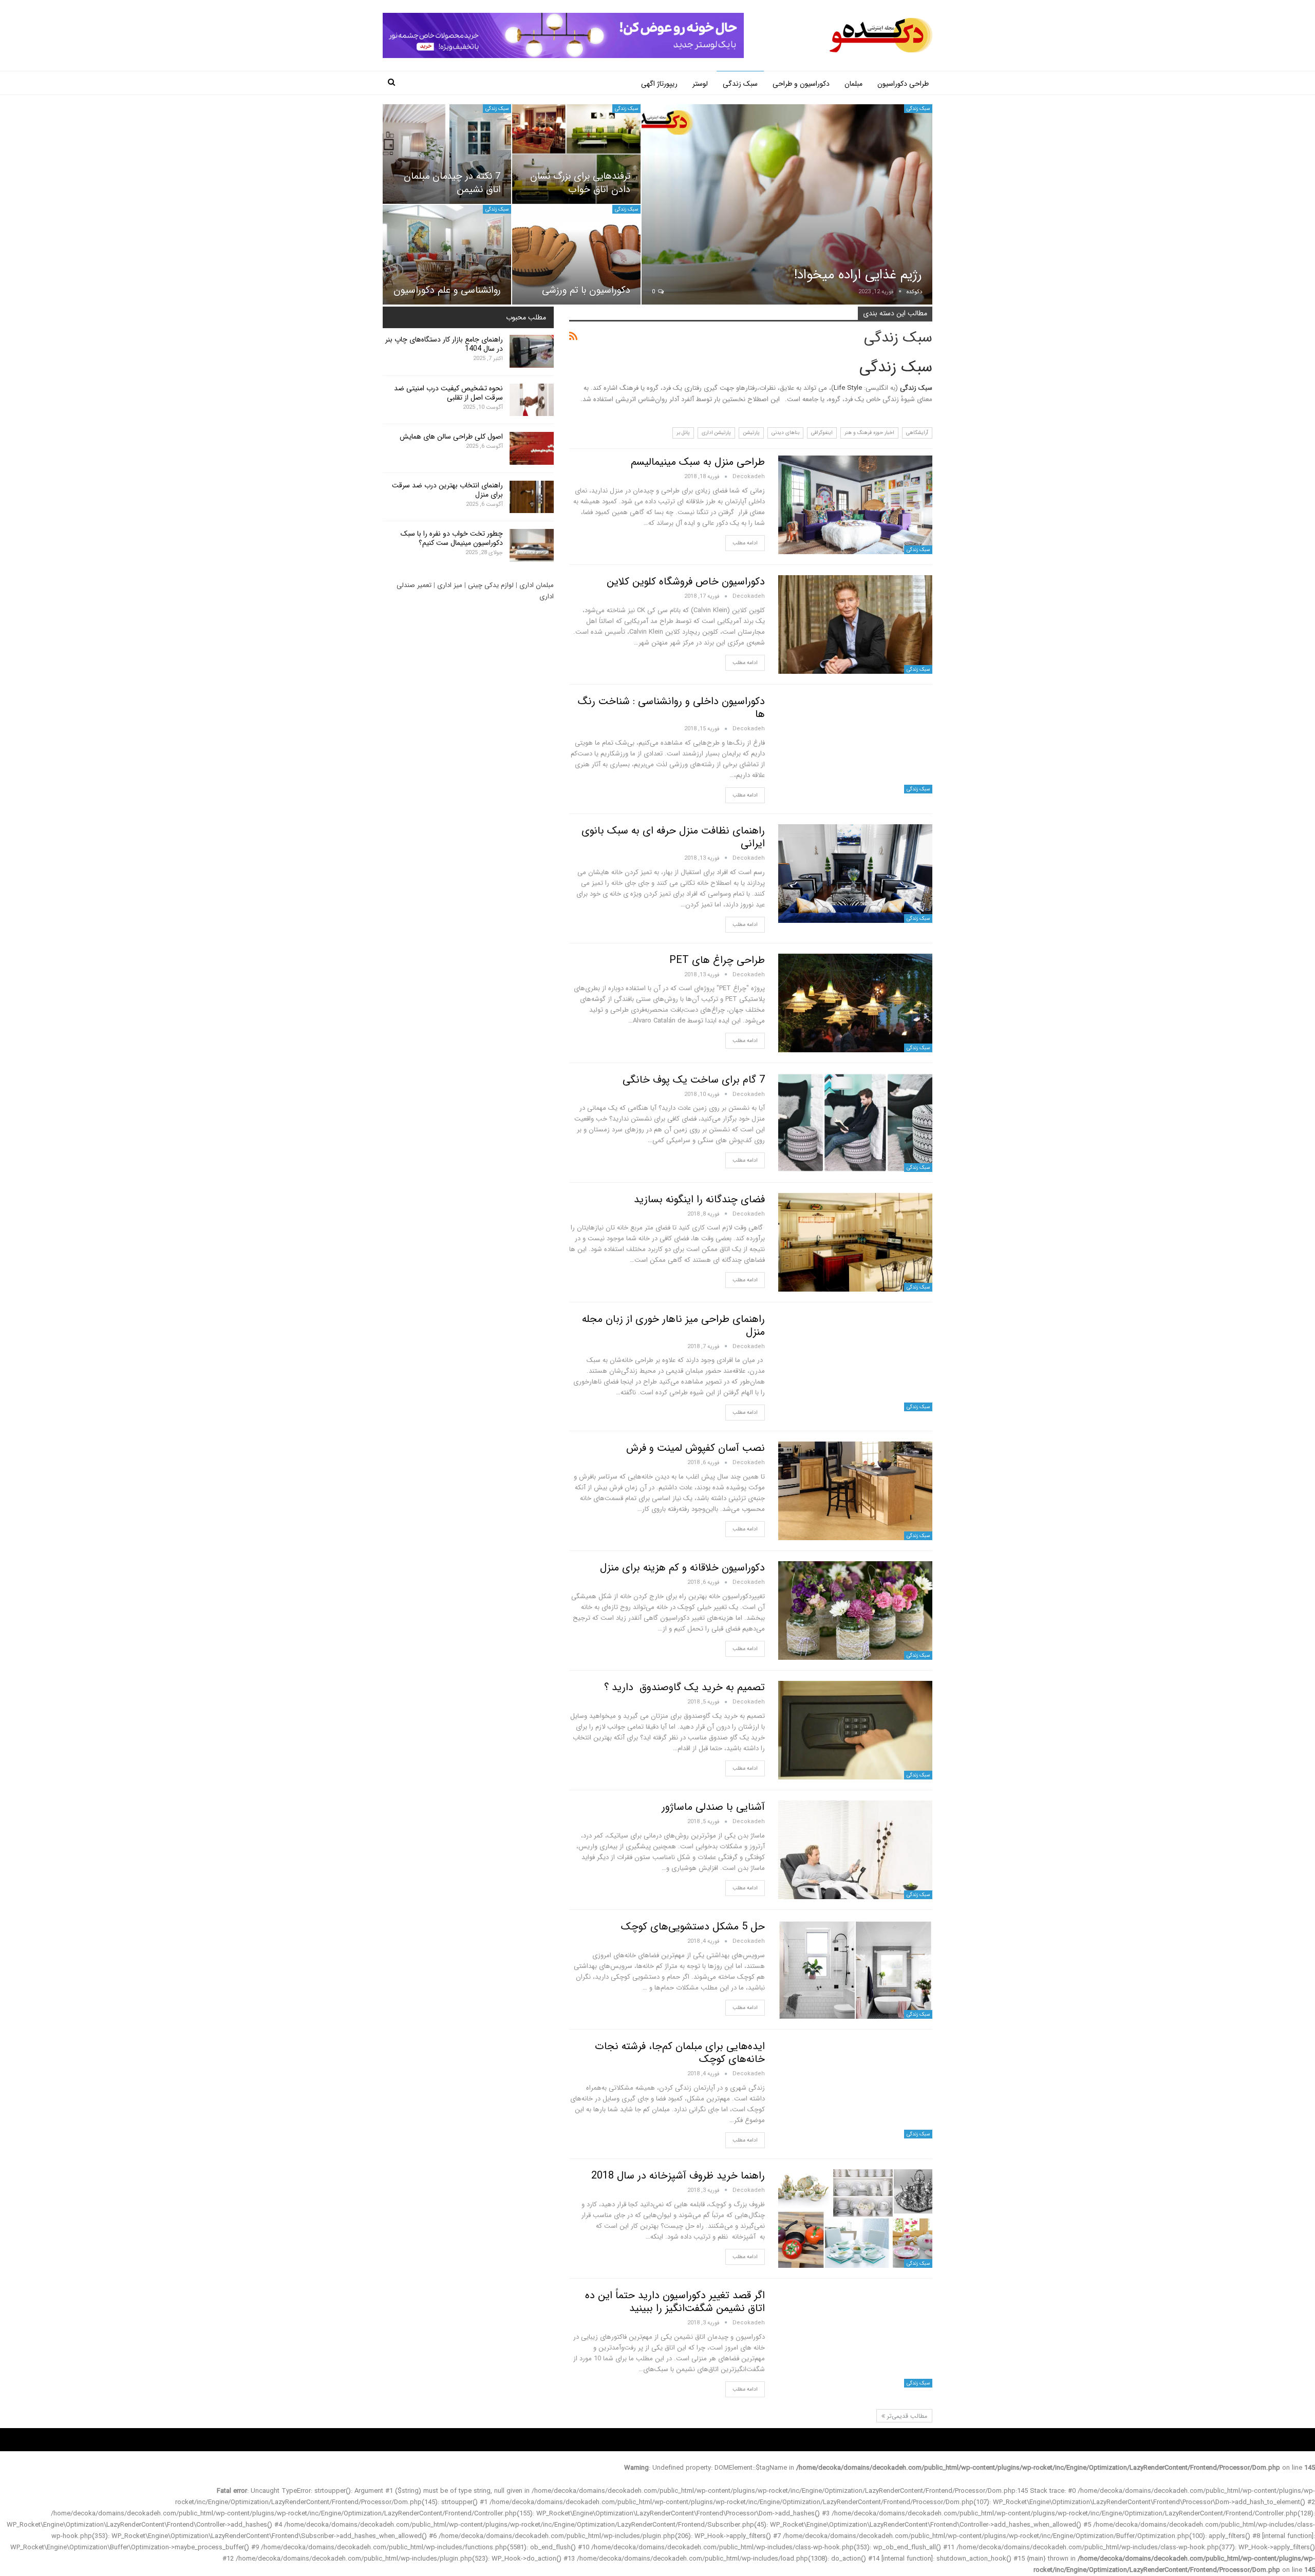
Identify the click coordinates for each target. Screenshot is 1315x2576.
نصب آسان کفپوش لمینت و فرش (696, 1448)
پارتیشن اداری (717, 433)
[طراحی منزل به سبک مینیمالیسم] (855, 505)
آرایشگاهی (917, 433)
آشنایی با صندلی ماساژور (713, 1807)
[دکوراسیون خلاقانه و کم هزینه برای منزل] (855, 1611)
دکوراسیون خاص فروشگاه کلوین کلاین (686, 582)
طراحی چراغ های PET (717, 960)
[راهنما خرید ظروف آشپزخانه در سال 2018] (855, 2219)
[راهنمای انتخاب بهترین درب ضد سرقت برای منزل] (532, 497)
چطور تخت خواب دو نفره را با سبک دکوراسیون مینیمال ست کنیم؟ (452, 538)
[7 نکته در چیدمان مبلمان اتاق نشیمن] (447, 154)
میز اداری (450, 585)
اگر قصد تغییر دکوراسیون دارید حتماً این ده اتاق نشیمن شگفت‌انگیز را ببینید (675, 2302)
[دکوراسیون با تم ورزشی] (576, 255)
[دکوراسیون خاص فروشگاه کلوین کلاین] (855, 624)
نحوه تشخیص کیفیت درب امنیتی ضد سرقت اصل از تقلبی (448, 393)
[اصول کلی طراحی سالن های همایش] (532, 448)
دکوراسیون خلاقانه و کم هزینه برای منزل (682, 1568)
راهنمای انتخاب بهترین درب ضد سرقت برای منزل (447, 490)
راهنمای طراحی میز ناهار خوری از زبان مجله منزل (673, 1325)
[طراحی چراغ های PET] (855, 1003)
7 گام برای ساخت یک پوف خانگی (694, 1080)
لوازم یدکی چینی (491, 585)
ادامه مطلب (745, 543)
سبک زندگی (740, 84)
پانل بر (683, 433)
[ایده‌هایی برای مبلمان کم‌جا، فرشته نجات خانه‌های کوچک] (855, 2089)
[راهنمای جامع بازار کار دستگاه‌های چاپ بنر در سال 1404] (532, 351)
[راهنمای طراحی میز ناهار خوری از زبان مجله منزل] (855, 1362)
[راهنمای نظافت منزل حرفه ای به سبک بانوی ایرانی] (855, 874)
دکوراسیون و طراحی (801, 84)
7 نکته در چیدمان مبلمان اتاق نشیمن (452, 183)
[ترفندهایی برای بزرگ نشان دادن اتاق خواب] (576, 154)
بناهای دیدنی (785, 433)
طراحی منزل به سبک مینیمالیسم (698, 462)
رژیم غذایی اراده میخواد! (858, 275)
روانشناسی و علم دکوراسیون (447, 290)
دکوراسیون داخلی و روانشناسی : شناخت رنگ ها (671, 708)
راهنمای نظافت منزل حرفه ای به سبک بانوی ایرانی (673, 837)
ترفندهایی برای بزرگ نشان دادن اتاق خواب (580, 183)
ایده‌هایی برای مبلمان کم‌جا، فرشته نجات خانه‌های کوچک (680, 2053)
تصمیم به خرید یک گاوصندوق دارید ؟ (684, 1687)
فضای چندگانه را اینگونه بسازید (699, 1199)
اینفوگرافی (822, 433)
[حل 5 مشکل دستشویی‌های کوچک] (855, 1969)
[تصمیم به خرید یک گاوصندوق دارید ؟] (855, 1730)
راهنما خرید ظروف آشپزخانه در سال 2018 (678, 2176)
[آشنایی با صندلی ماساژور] (855, 1850)
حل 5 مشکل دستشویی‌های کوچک (693, 1927)
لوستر (700, 84)
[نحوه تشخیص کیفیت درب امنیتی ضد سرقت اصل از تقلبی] (532, 400)
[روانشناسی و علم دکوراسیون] (447, 255)
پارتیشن (751, 433)
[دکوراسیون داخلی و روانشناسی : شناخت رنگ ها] (855, 744)
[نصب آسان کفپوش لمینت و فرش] (855, 1491)
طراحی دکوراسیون (903, 84)
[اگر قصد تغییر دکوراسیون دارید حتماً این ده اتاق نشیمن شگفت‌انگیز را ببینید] (855, 2338)
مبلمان (853, 84)
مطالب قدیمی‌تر (906, 2416)
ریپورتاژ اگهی (659, 84)
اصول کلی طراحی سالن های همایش (451, 437)
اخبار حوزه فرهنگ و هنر (869, 433)
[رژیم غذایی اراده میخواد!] (787, 205)
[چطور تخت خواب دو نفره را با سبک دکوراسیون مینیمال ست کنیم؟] (532, 545)
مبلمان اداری (537, 585)
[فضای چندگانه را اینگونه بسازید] (855, 1242)
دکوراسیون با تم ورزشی (586, 290)
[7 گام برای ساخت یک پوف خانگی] (855, 1123)
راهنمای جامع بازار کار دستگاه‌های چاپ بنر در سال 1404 (444, 344)
